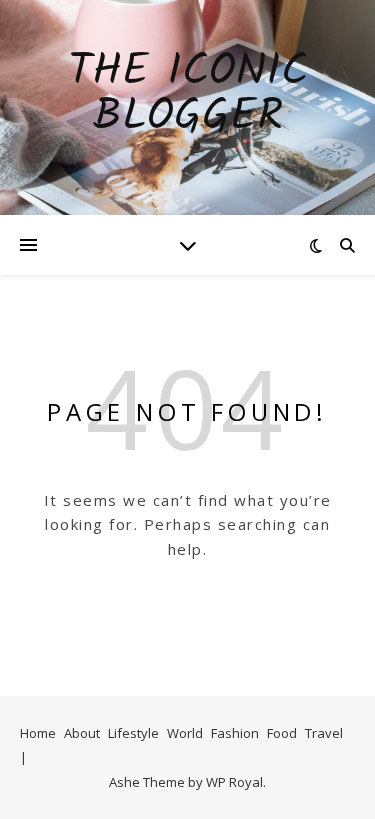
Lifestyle (133, 733)
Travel (324, 733)
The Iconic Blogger (188, 95)
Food (282, 733)
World (185, 733)
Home (38, 733)
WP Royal (234, 782)
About (82, 733)
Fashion (235, 733)
